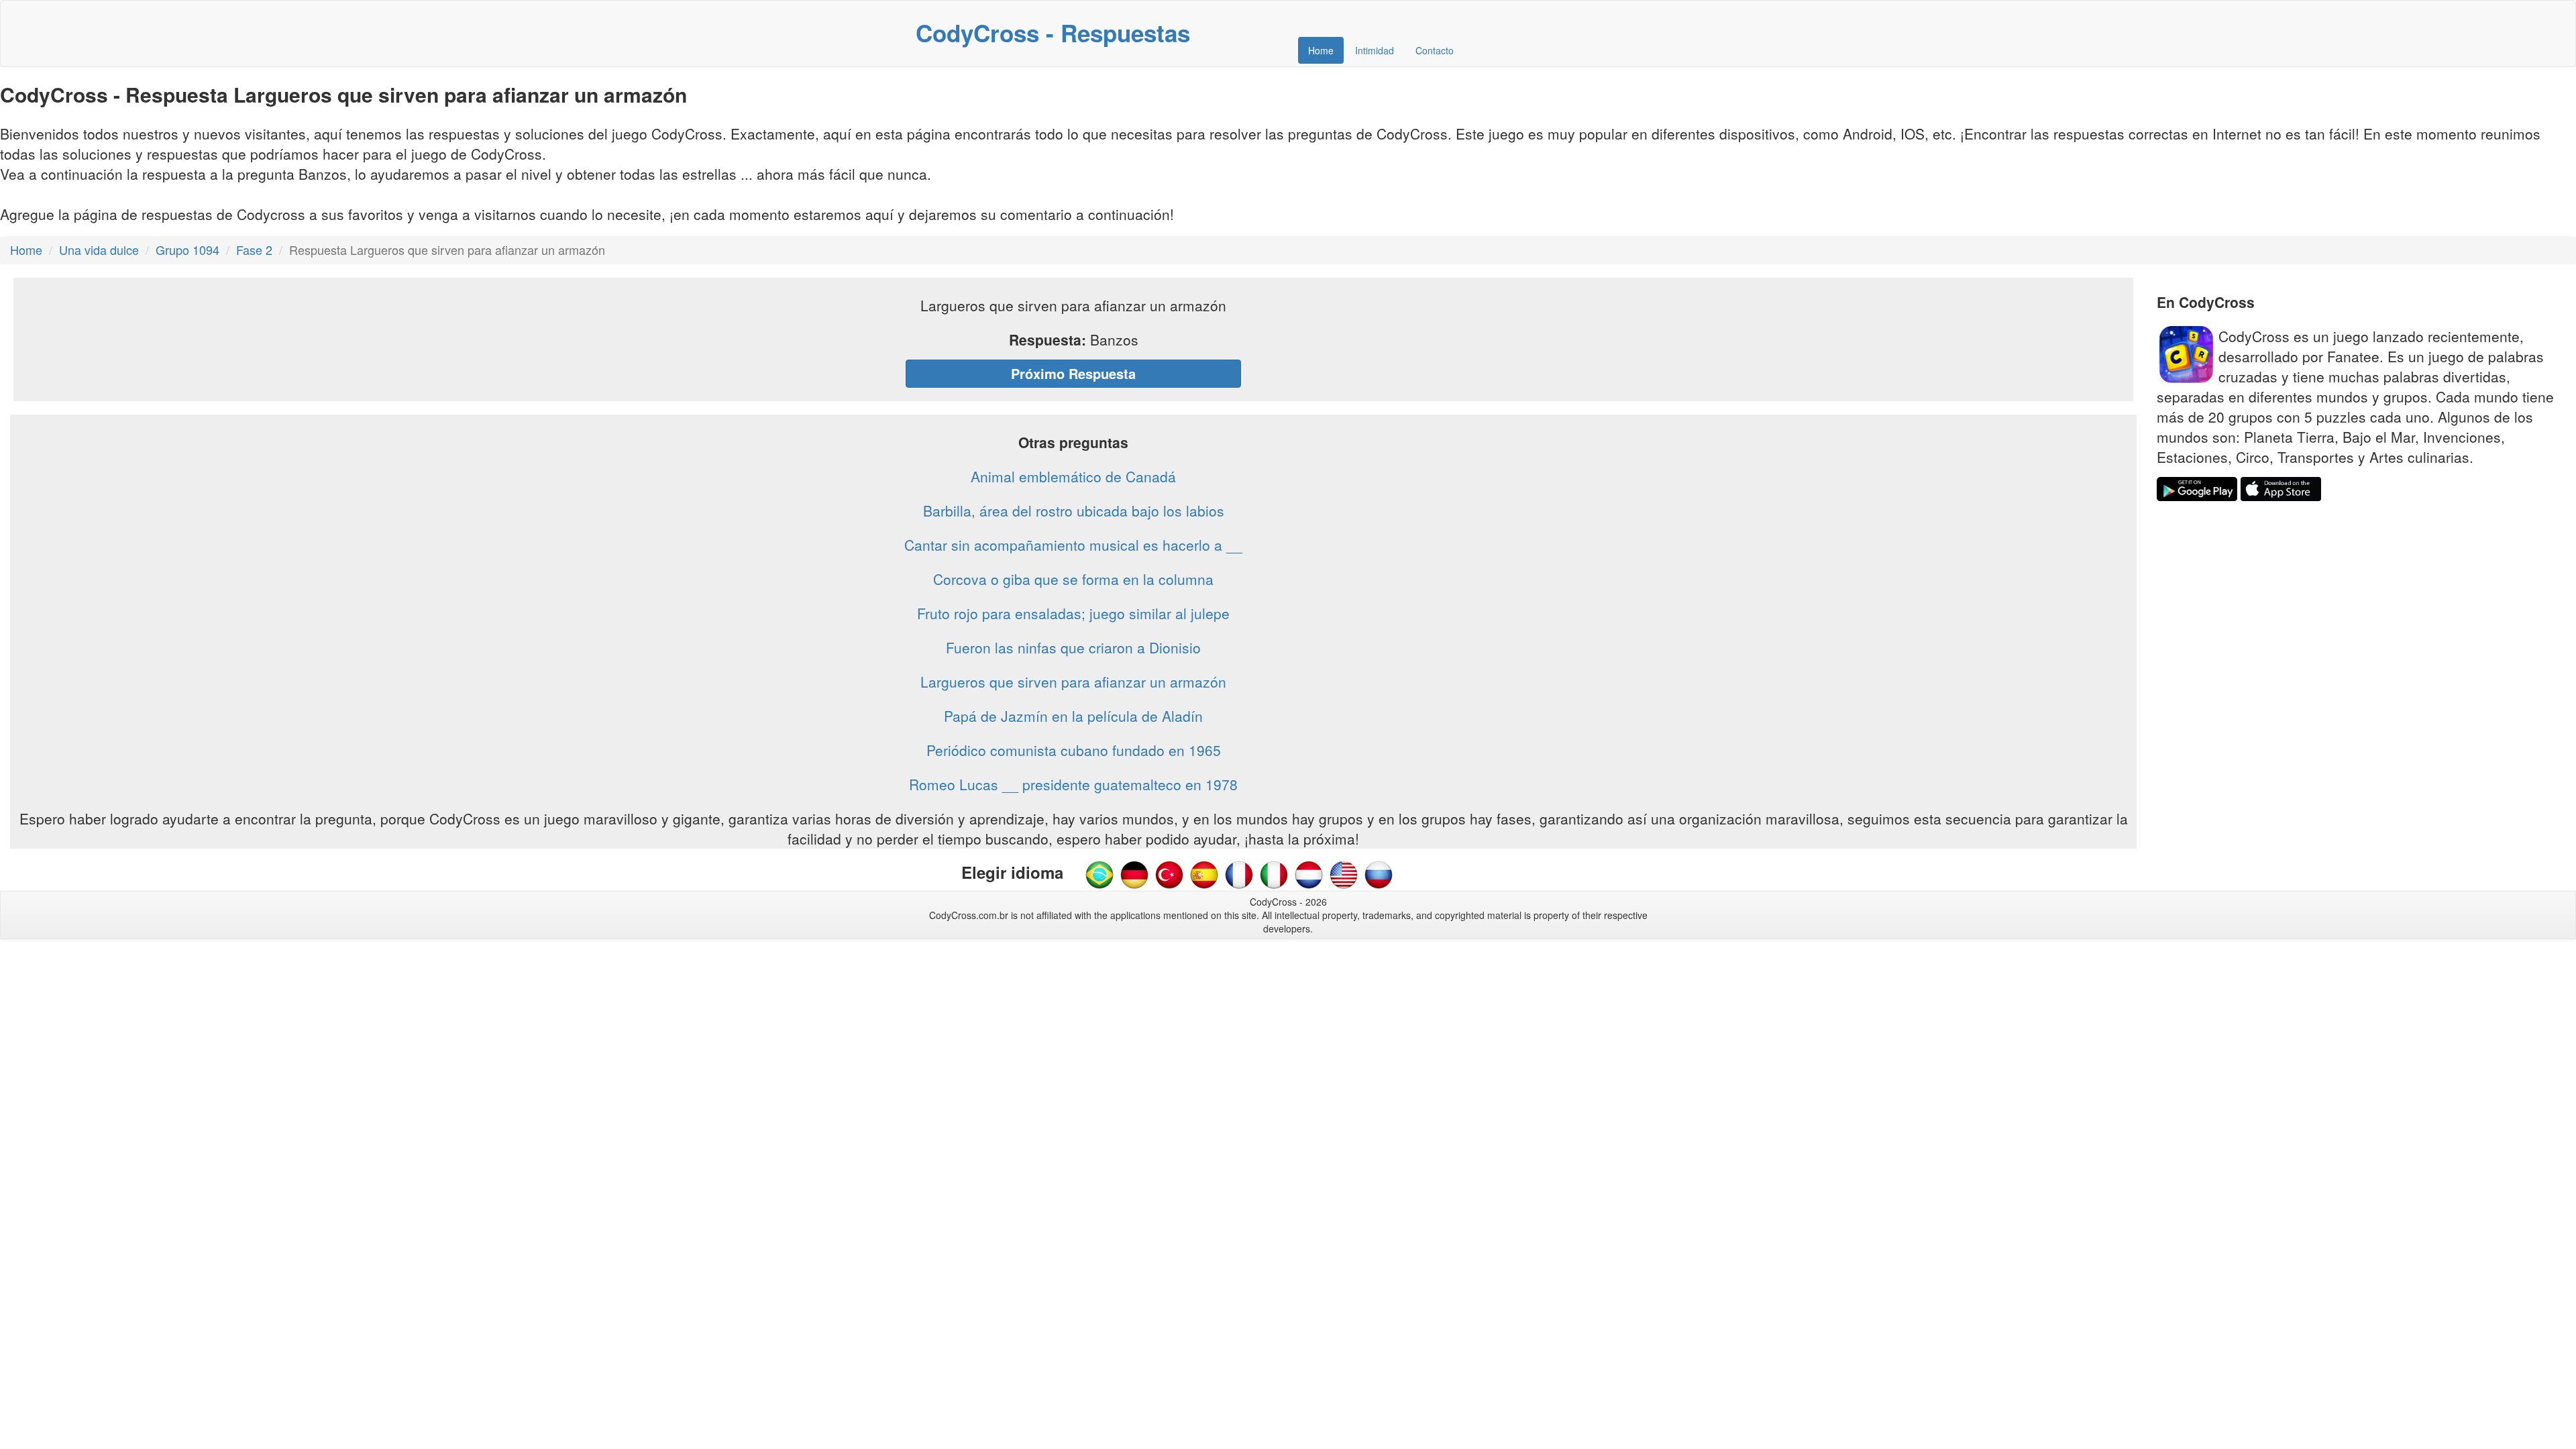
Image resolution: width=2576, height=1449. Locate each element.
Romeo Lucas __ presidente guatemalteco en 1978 (1073, 784)
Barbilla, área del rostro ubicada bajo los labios (1074, 511)
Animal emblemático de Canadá (1073, 476)
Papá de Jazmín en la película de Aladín (1073, 716)
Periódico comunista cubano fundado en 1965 (1074, 750)
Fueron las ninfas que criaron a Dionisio (1073, 647)
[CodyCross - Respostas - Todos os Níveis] (1099, 873)
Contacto (1435, 50)
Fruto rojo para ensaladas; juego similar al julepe (1073, 613)
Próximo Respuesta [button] (1073, 373)
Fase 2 (254, 250)
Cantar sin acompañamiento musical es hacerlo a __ (1073, 545)
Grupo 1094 (187, 250)
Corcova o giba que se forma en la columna (1073, 579)
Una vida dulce (99, 250)
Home (1321, 50)
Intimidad (1375, 50)
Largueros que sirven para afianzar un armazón (1073, 682)
